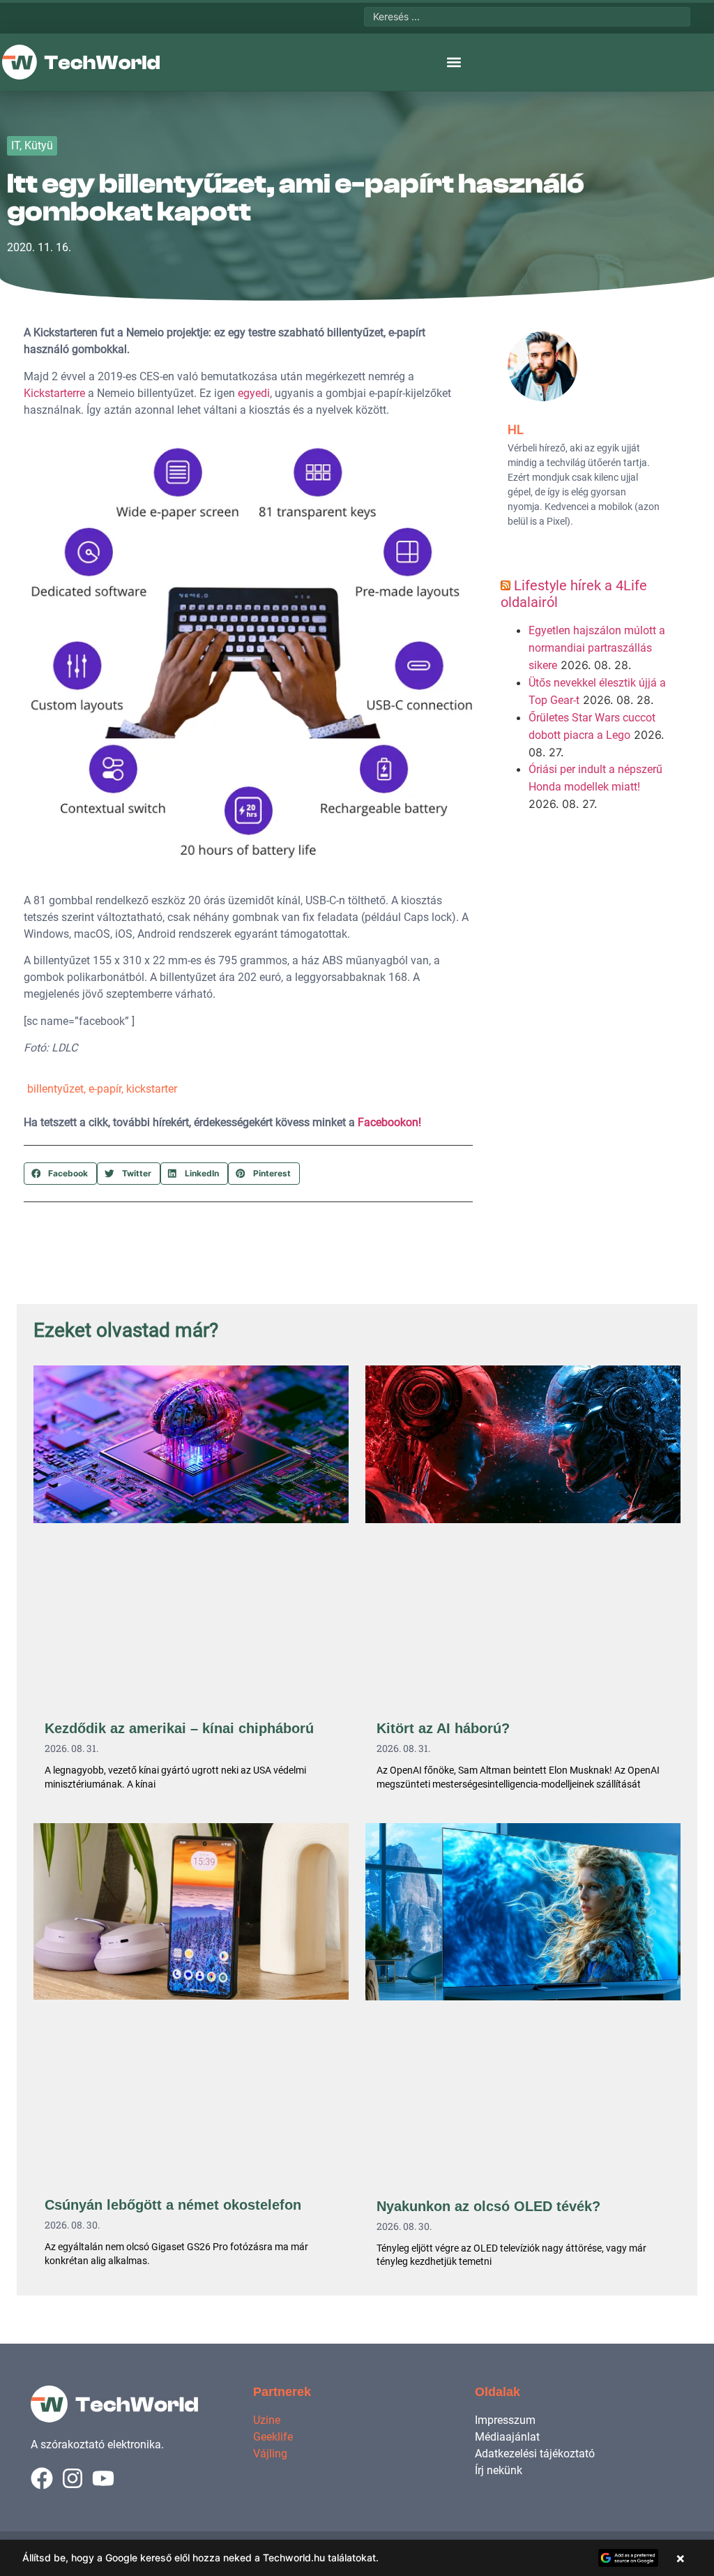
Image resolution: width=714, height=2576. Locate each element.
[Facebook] (42, 2478)
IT (15, 145)
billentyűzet (55, 1089)
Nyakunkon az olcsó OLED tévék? (488, 2206)
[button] (454, 62)
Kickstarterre (54, 393)
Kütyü (39, 145)
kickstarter (152, 1089)
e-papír (105, 1089)
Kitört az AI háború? (443, 1728)
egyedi (254, 393)
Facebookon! (389, 1122)
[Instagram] (73, 2478)
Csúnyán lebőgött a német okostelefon (173, 2205)
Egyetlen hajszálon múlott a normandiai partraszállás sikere (597, 648)
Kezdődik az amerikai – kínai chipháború (179, 1728)
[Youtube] (103, 2478)
